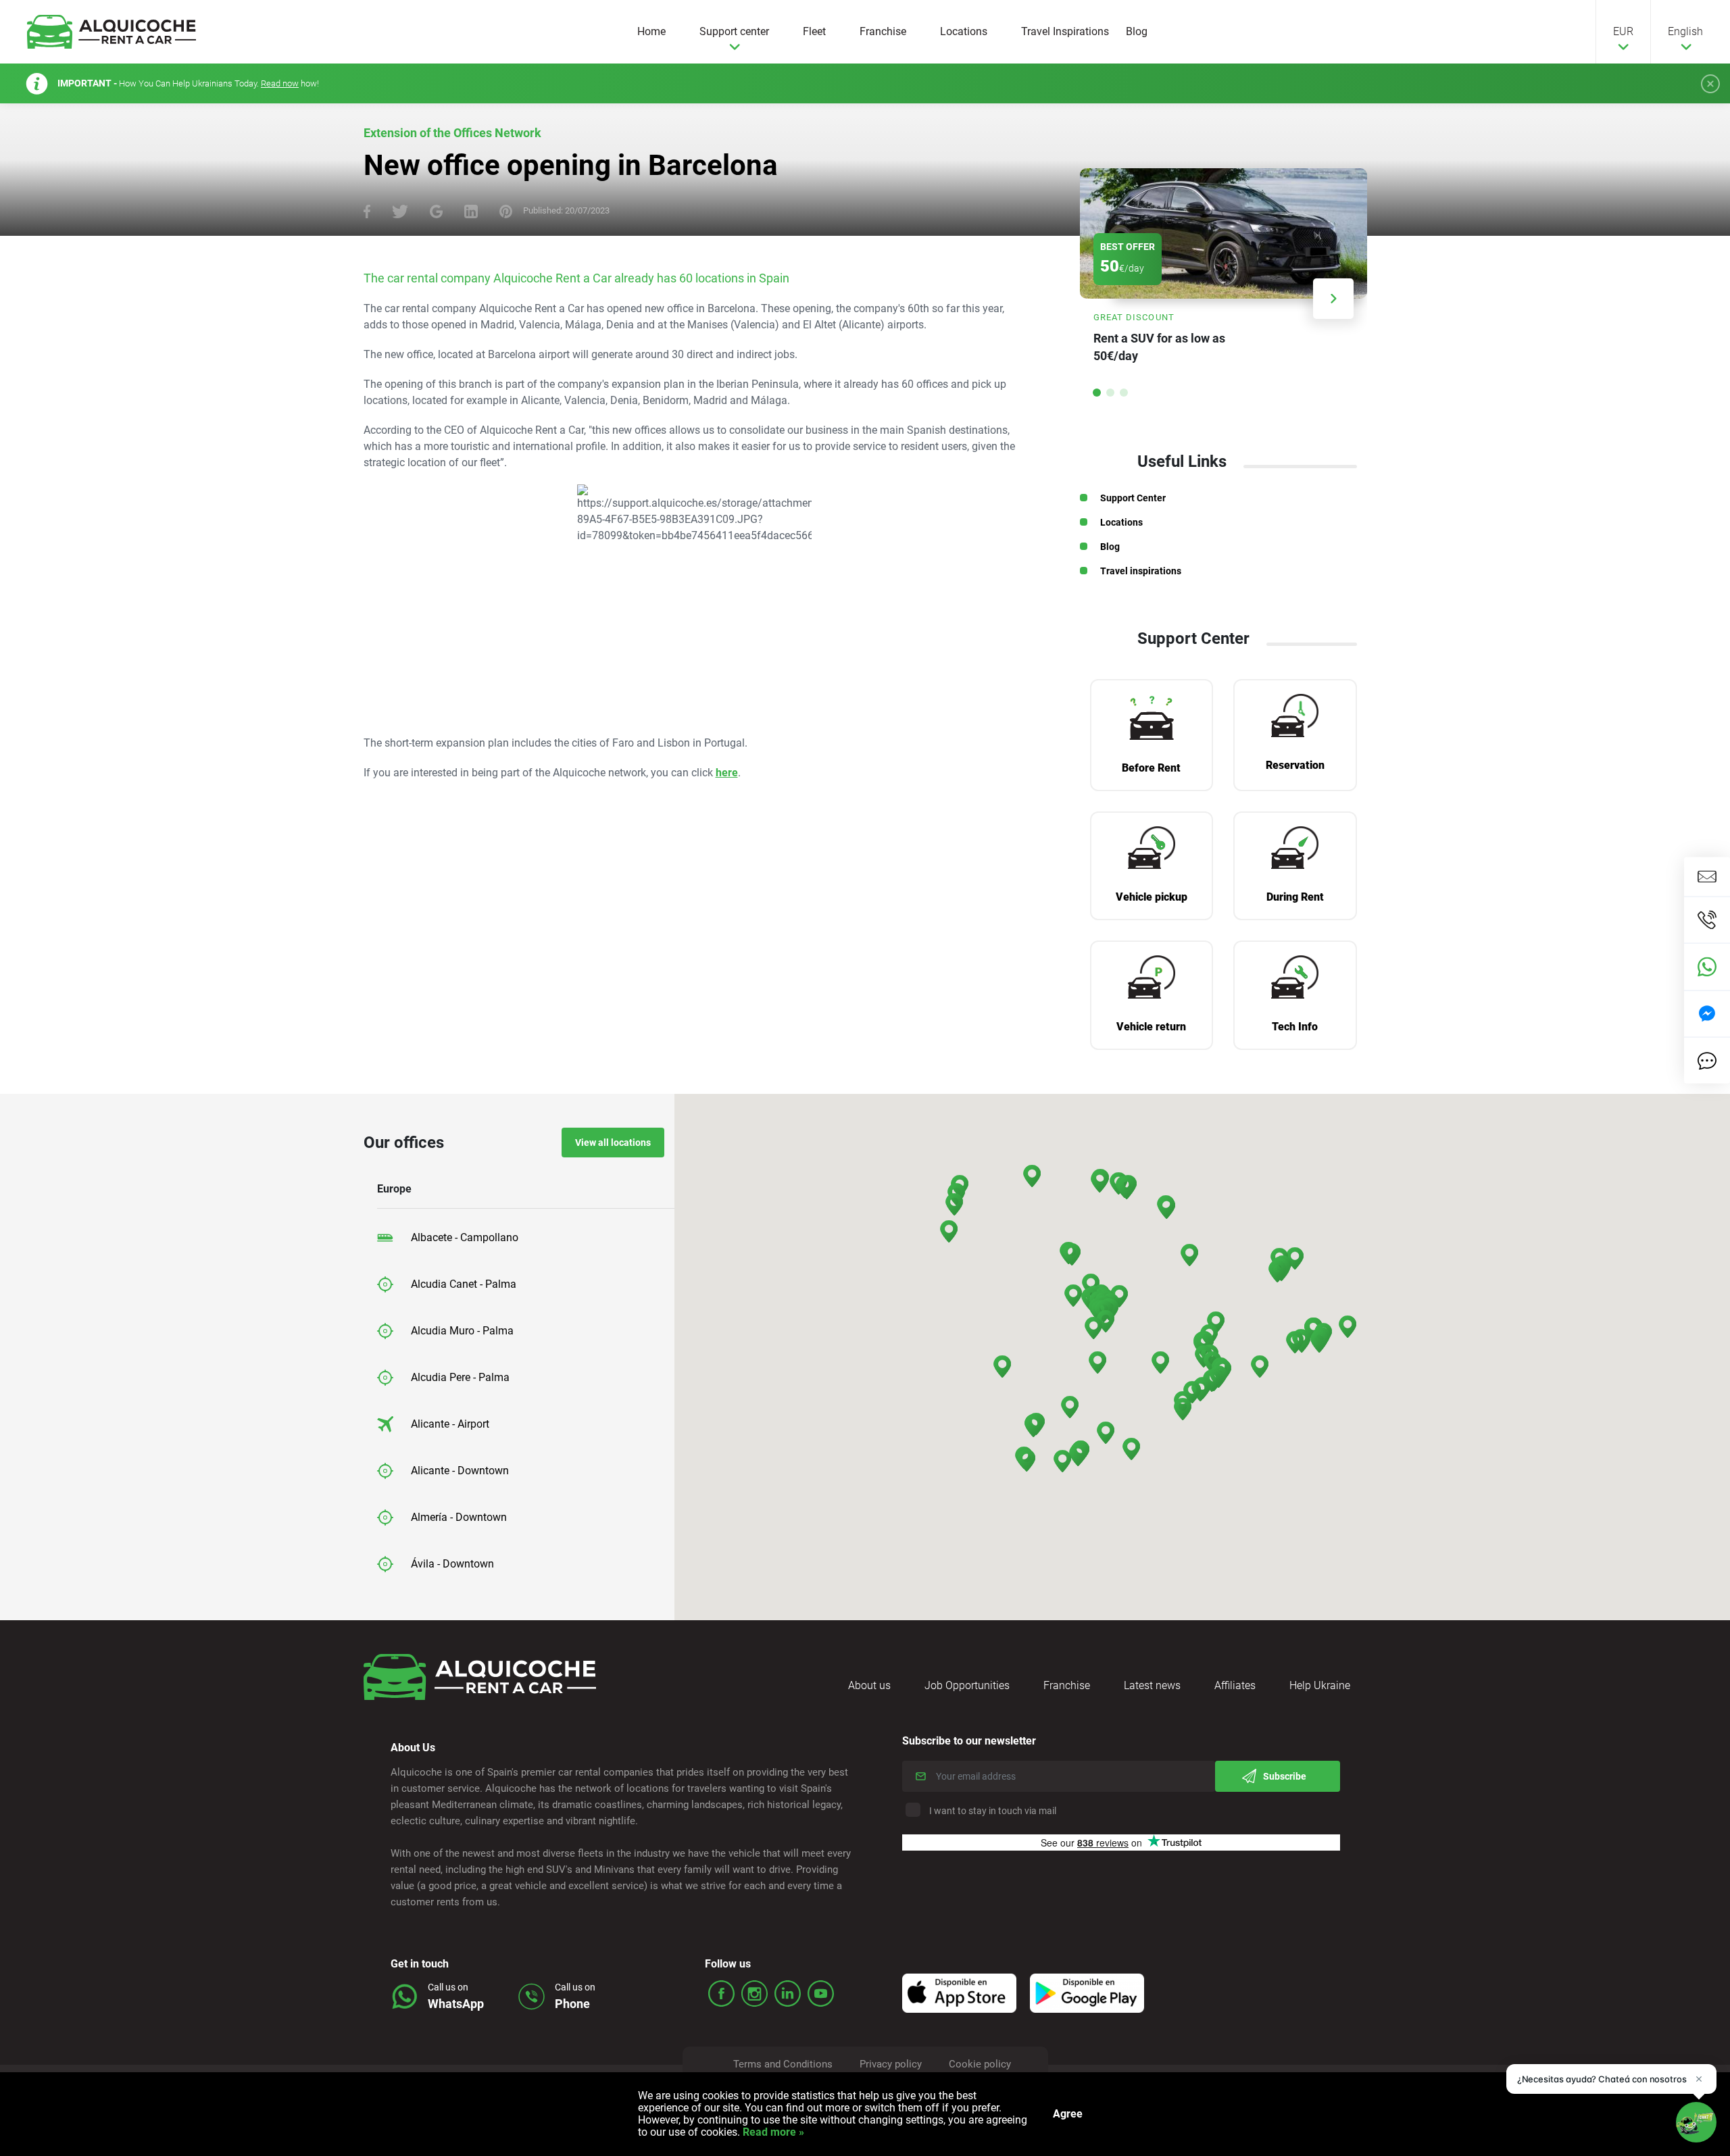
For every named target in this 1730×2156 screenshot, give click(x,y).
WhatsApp (456, 2004)
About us (869, 1685)
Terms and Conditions (783, 2064)
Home (651, 31)
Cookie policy (980, 2064)
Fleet (814, 31)
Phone (572, 2004)
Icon (959, 1993)
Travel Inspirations (1065, 31)
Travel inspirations (1141, 571)
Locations (964, 31)
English (1685, 31)
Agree (1068, 2114)
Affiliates (1235, 1685)
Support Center (1133, 498)
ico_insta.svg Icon (755, 1994)
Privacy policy (891, 2064)
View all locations (613, 1143)
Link (1224, 273)
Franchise (883, 31)
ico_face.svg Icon (721, 1994)
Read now (280, 83)
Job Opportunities (967, 1685)
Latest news (1152, 1685)
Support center (734, 31)
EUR (1623, 31)
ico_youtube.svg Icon (821, 1994)
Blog (1137, 31)
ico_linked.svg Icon (788, 1994)
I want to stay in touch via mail (993, 1811)
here (727, 773)
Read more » (772, 2132)
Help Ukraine (1320, 1685)
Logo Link (112, 32)
